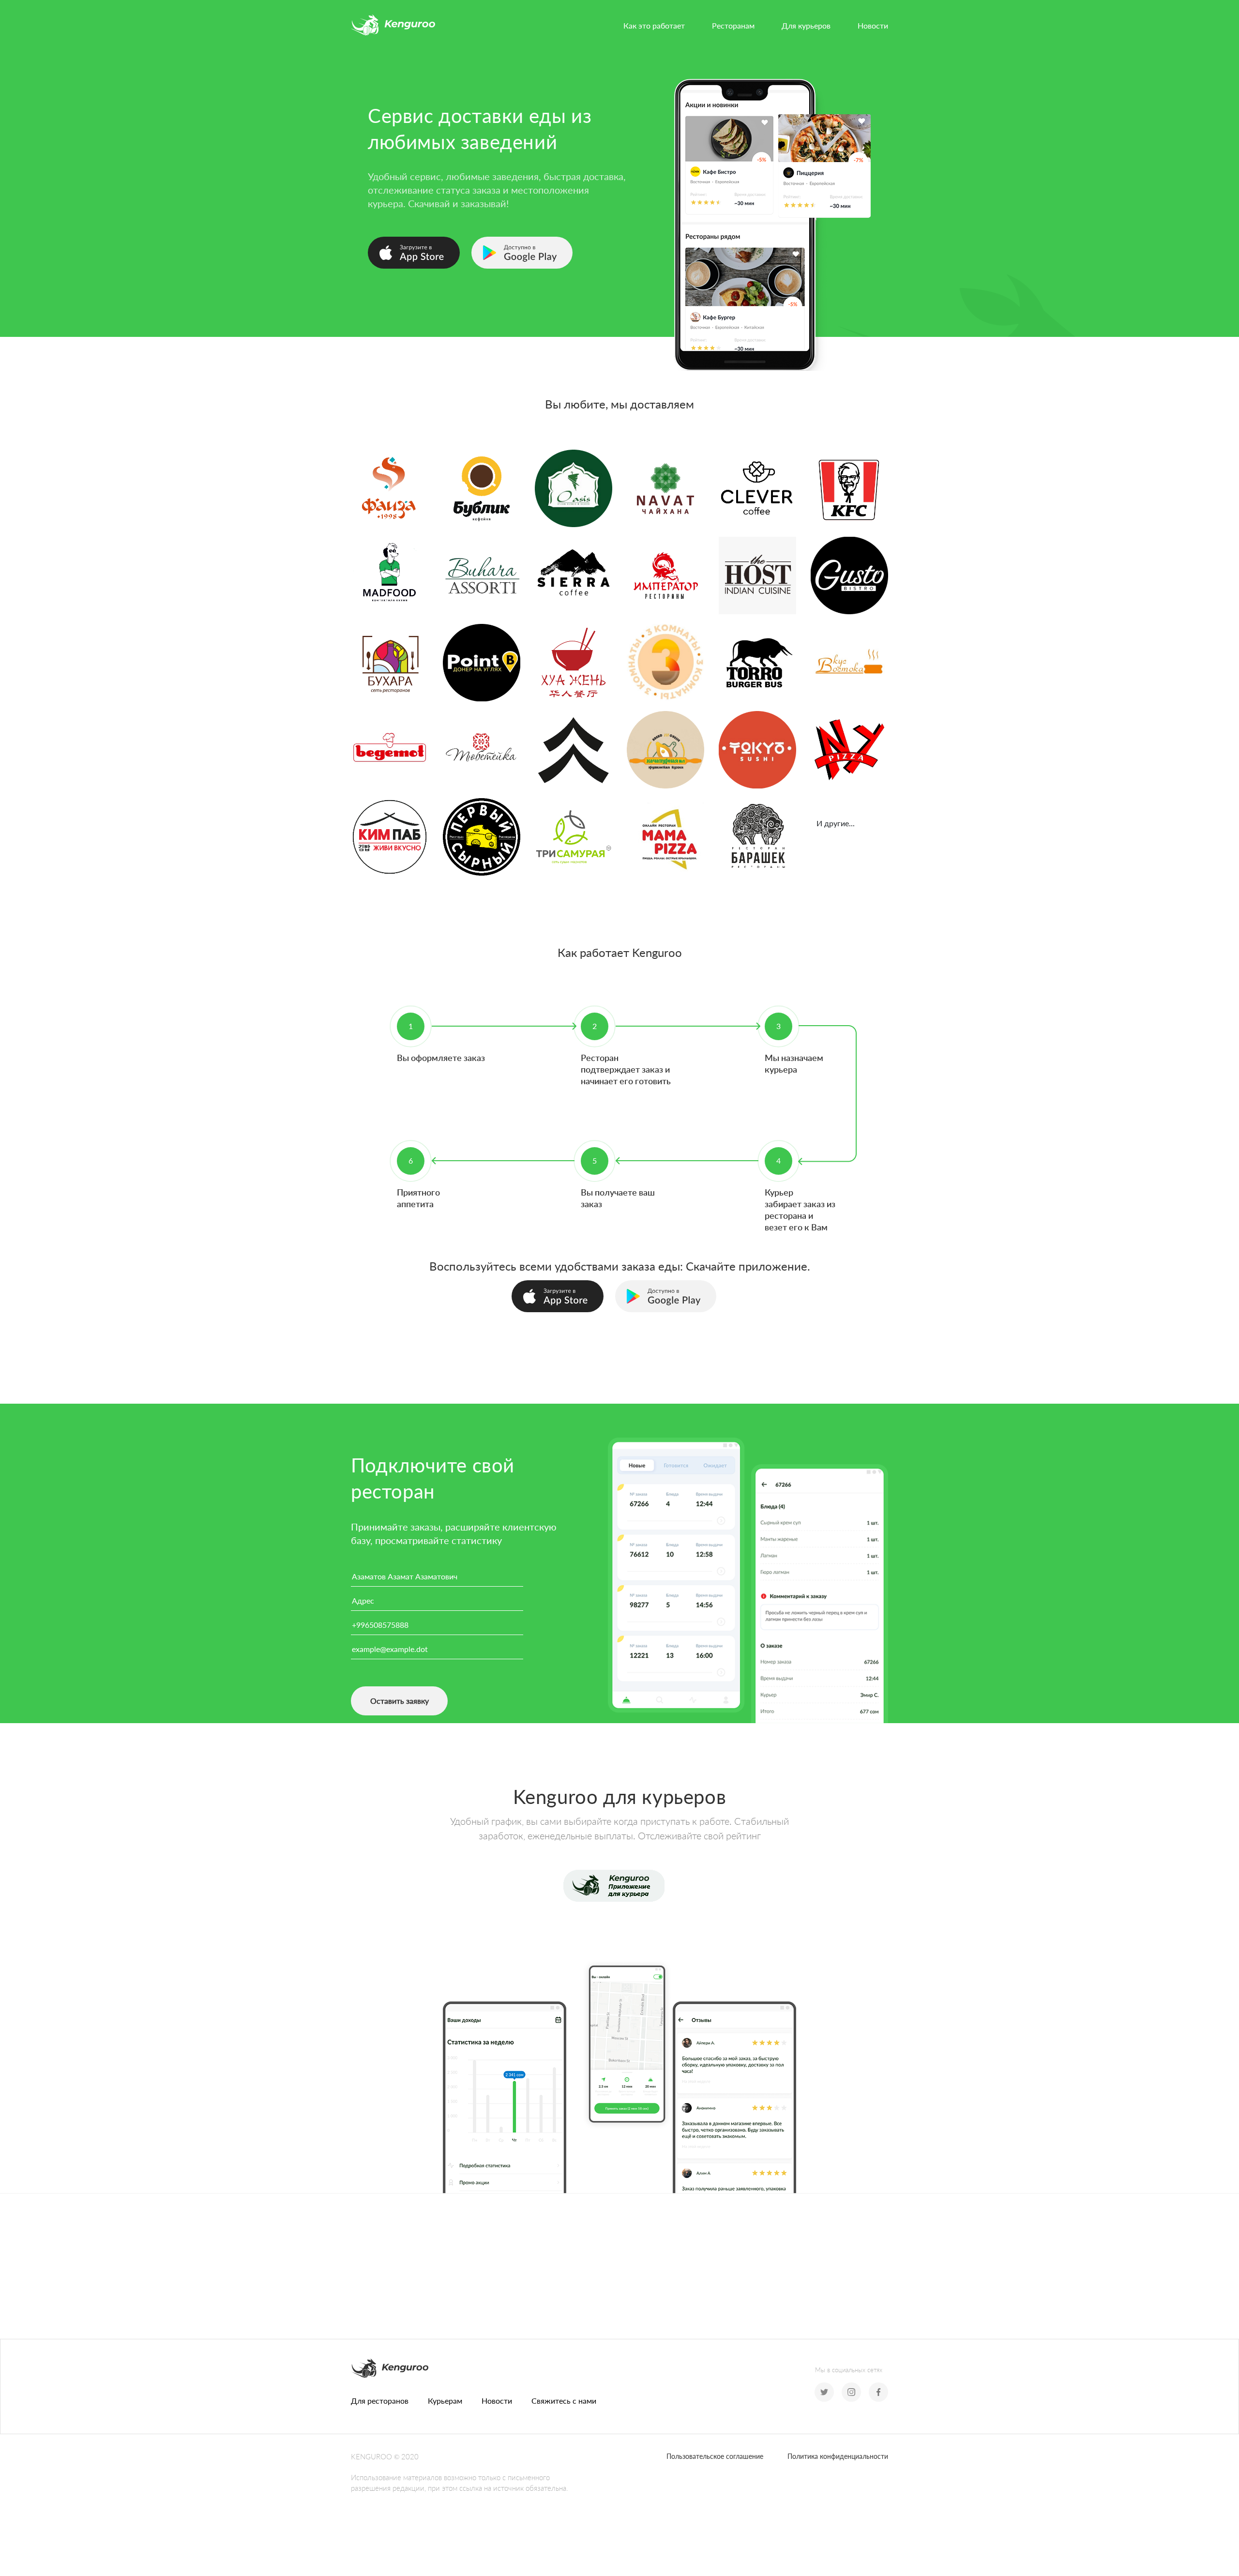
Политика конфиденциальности (838, 2456)
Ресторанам (733, 25)
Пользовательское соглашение (715, 2456)
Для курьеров (806, 25)
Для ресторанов (380, 2401)
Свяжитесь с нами (564, 2401)
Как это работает (654, 25)
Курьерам (445, 2401)
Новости (873, 25)
